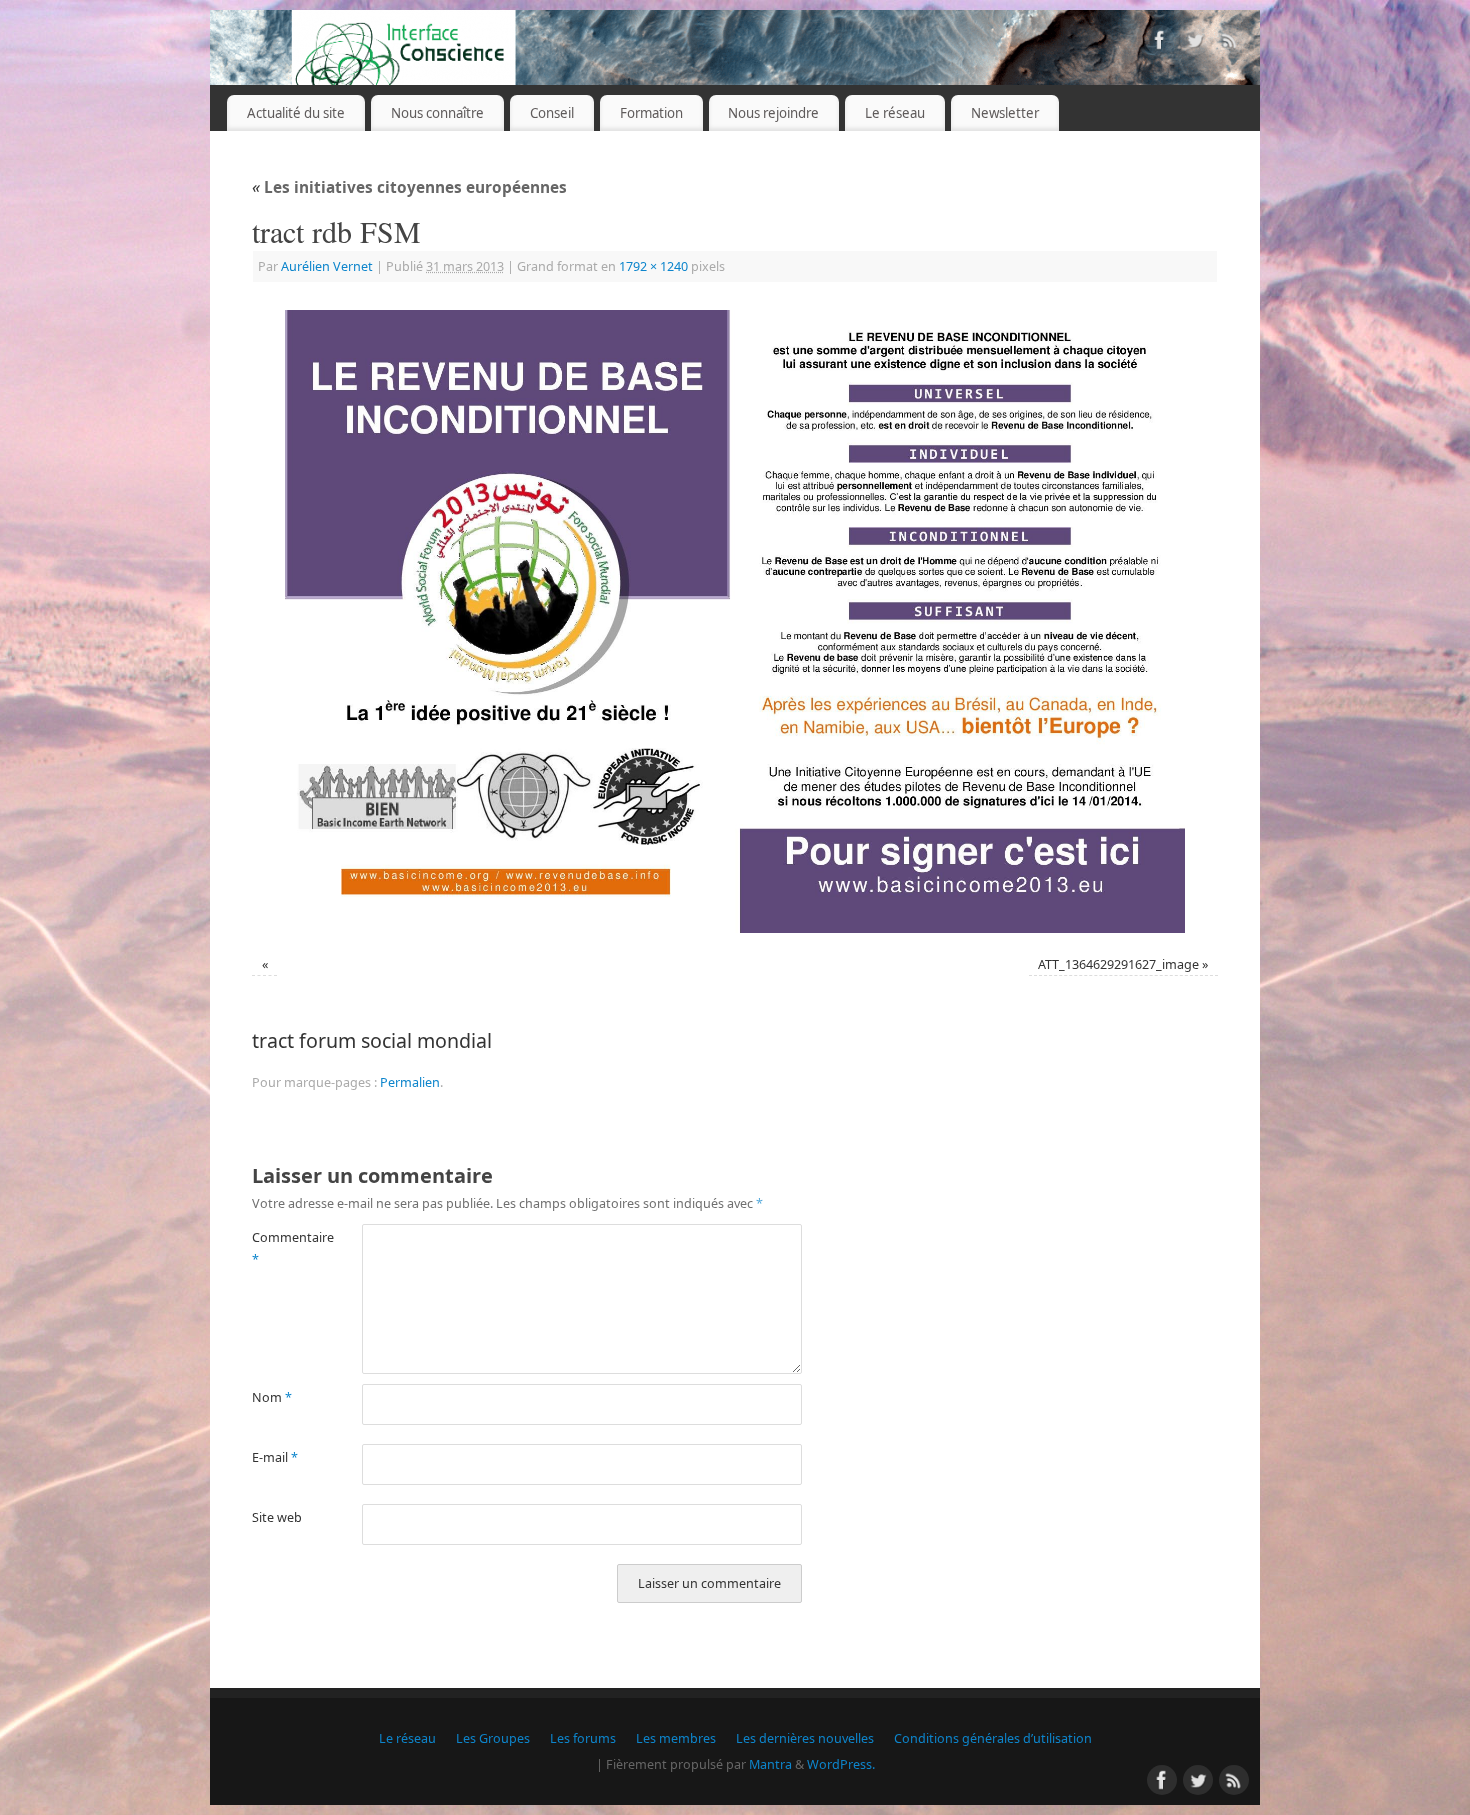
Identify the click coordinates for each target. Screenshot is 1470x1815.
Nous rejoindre (773, 113)
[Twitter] (1195, 43)
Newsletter (1005, 113)
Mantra (770, 1764)
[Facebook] (1160, 43)
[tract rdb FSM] (735, 621)
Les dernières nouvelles (805, 1738)
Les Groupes (493, 1738)
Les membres (676, 1738)
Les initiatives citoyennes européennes (409, 187)
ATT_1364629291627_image (1118, 964)
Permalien (410, 1082)
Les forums (583, 1738)
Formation (651, 113)
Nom (272, 1397)
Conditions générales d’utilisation (993, 1738)
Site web (277, 1517)
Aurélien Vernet (327, 266)
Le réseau (895, 113)
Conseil (552, 113)
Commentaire (279, 1248)
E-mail (275, 1457)
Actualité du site (296, 113)
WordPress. (841, 1764)
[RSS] (1230, 43)
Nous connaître (437, 113)
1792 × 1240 (653, 266)
